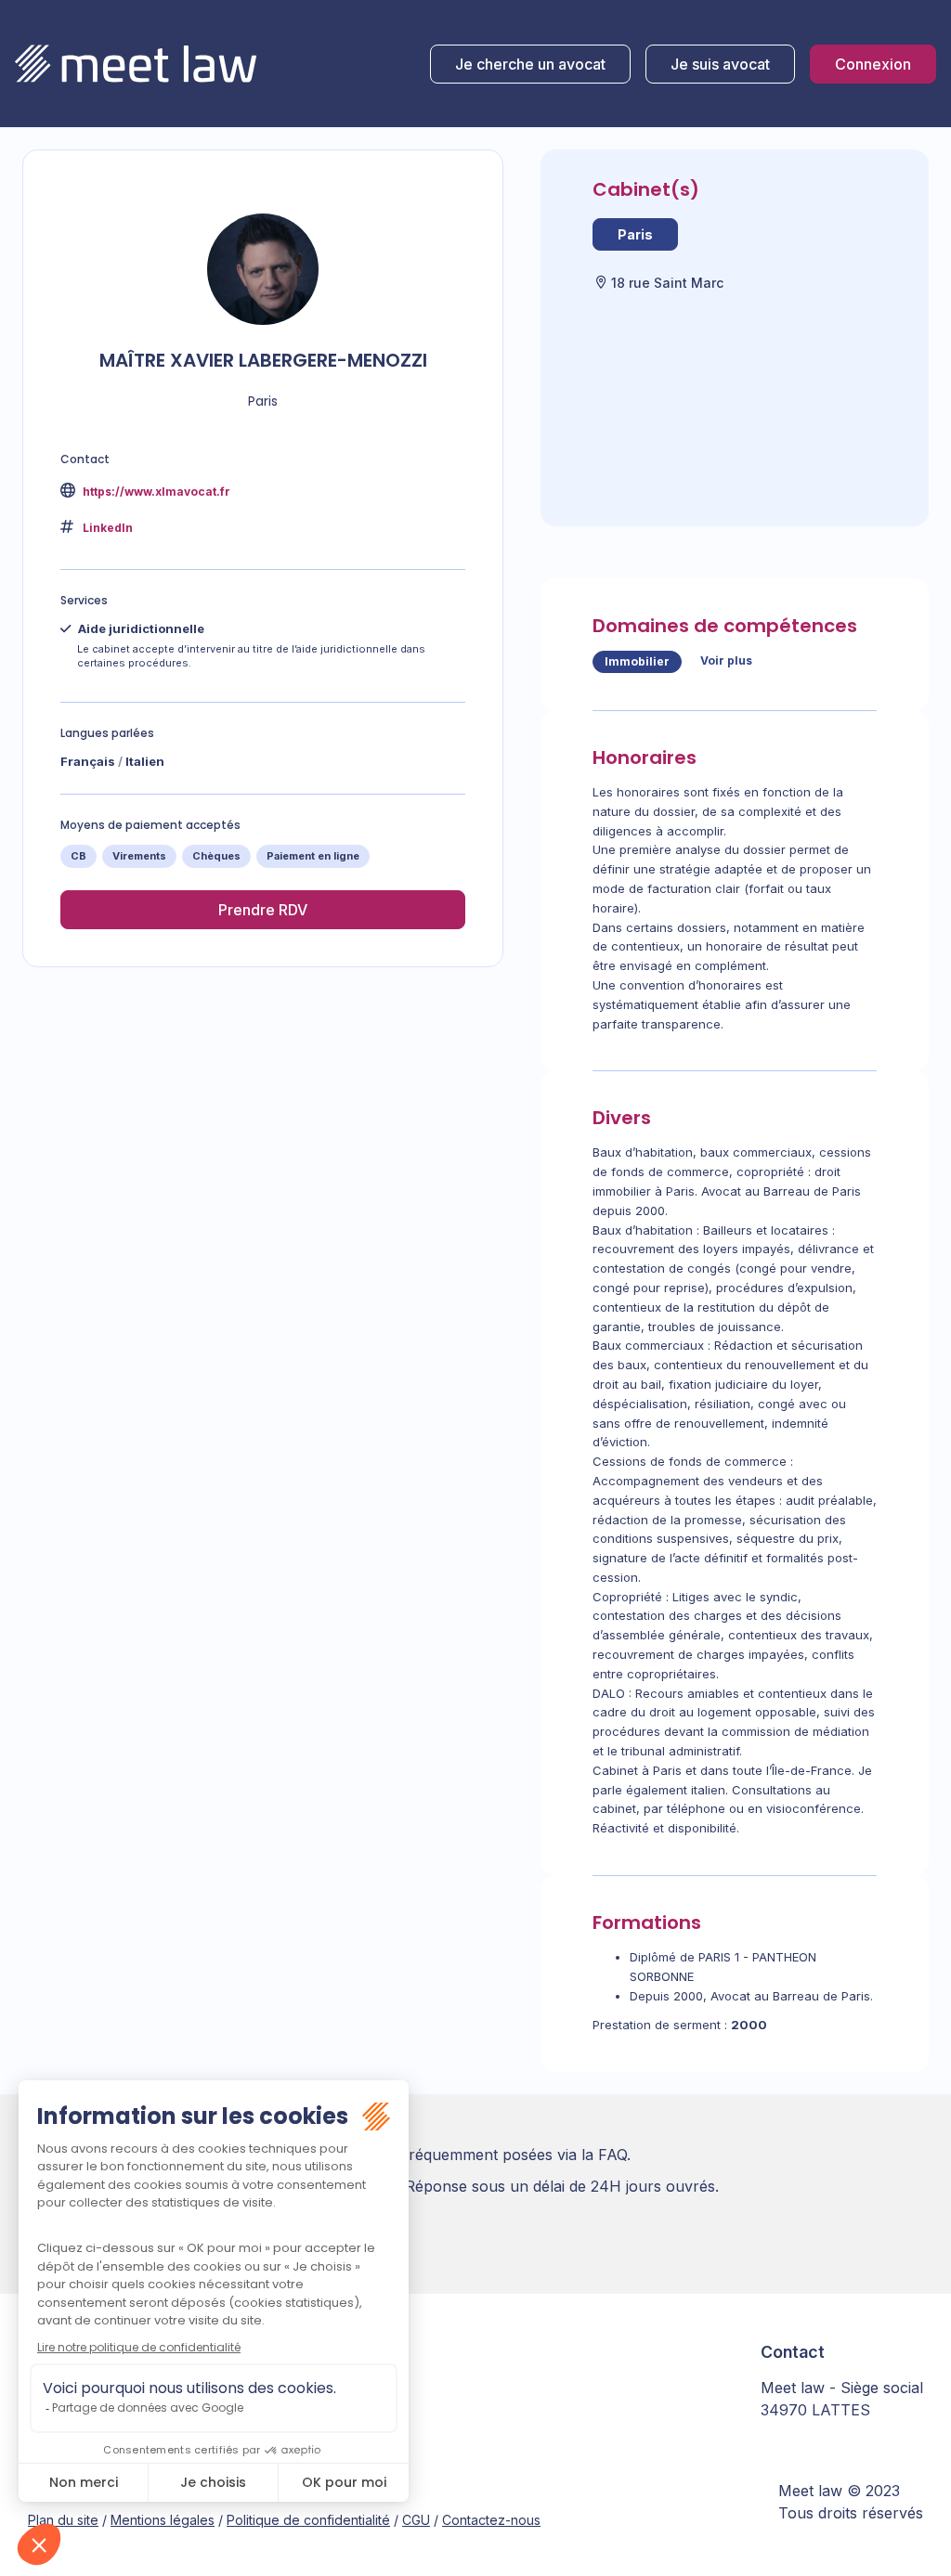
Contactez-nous (491, 2520)
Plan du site (63, 2520)
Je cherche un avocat (530, 64)
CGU (416, 2520)
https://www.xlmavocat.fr (155, 492)
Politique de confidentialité (308, 2520)
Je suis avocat (720, 64)
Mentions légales (163, 2520)
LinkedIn (108, 528)
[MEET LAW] (136, 64)
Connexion (873, 64)
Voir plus (726, 660)
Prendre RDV (263, 910)
